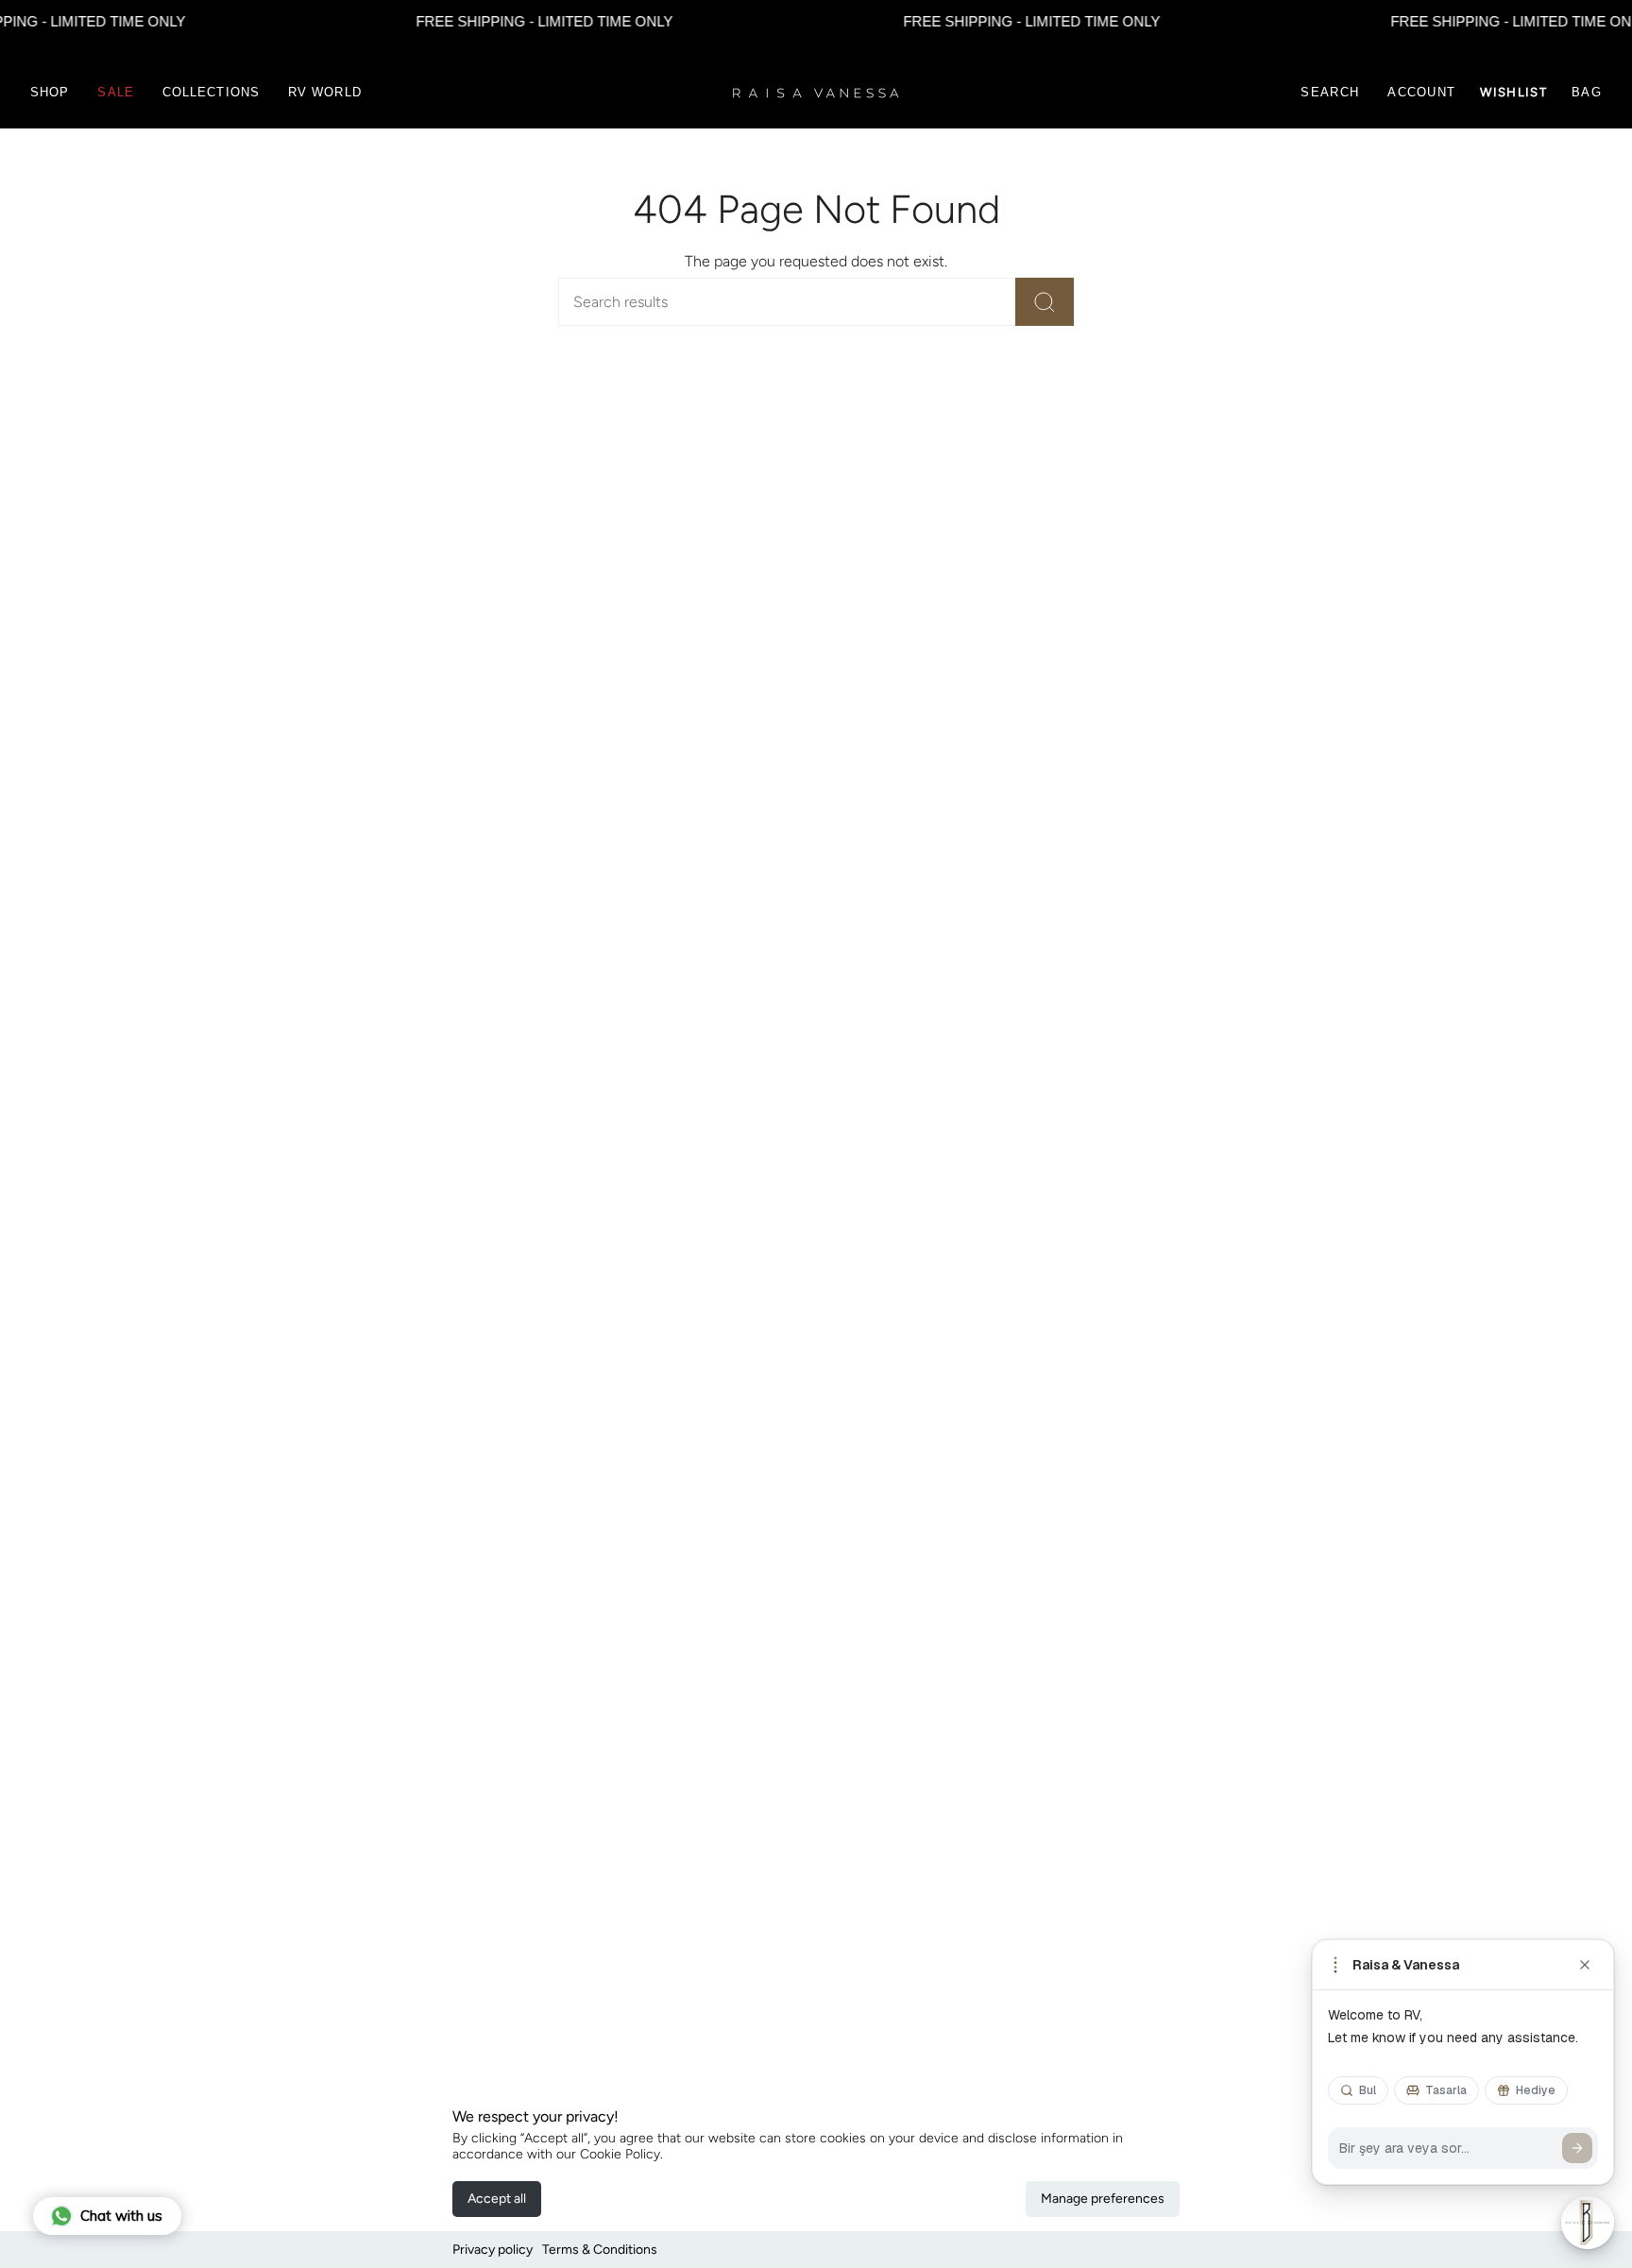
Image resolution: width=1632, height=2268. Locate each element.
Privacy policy (493, 2250)
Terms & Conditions (600, 2250)
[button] (50, 93)
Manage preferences (1103, 2199)
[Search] (1045, 302)
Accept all (497, 2199)
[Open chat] (1588, 2223)
